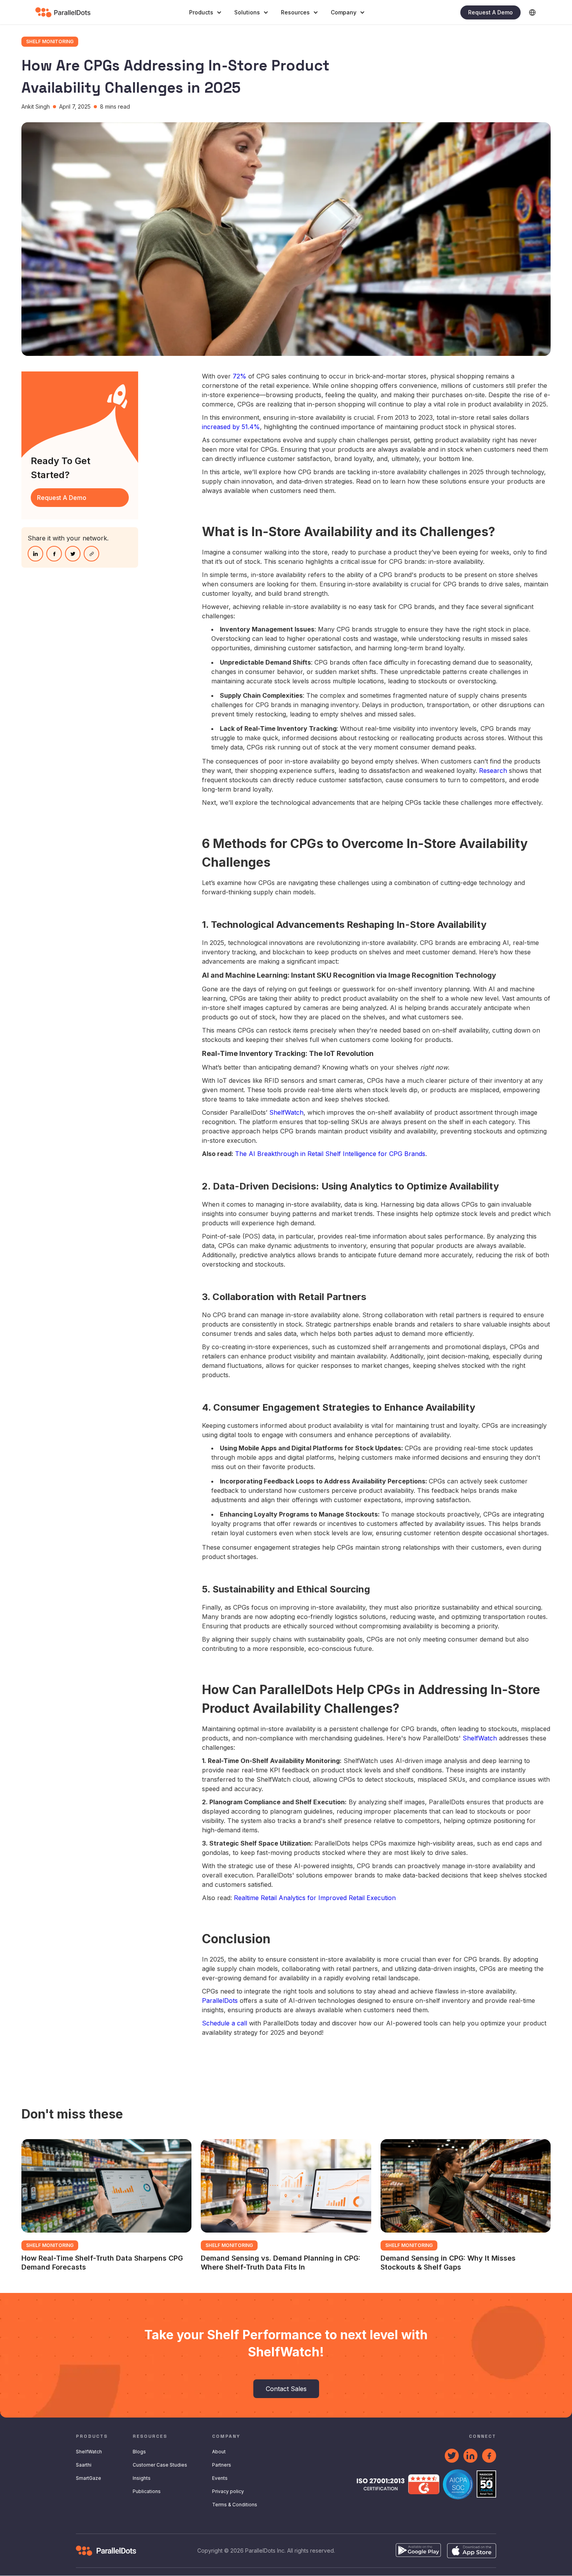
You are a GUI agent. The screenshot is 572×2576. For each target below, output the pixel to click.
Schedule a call (225, 2023)
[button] (205, 12)
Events (220, 2478)
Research (493, 771)
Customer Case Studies (160, 2465)
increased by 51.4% (231, 427)
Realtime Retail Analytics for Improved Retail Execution (315, 1898)
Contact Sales (286, 2389)
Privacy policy (228, 2491)
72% (240, 376)
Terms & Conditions (235, 2505)
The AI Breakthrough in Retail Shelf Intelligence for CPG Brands (330, 1154)
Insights (142, 2478)
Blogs (139, 2452)
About (219, 2452)
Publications (147, 2491)
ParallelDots (220, 2001)
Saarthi (84, 2465)
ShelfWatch (286, 1112)
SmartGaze (89, 2478)
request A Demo (62, 498)
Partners (222, 2465)
